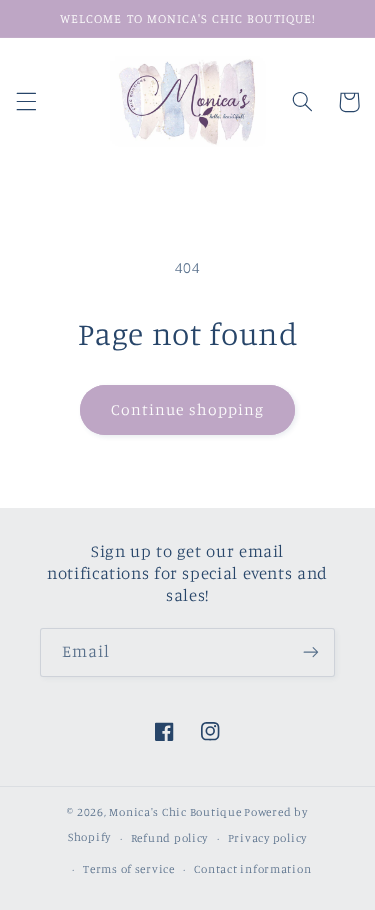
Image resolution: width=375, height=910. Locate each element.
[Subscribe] (311, 652)
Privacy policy (267, 838)
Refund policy (170, 838)
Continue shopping (187, 409)
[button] (26, 102)
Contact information (252, 869)
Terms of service (129, 869)
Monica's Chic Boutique (176, 812)
